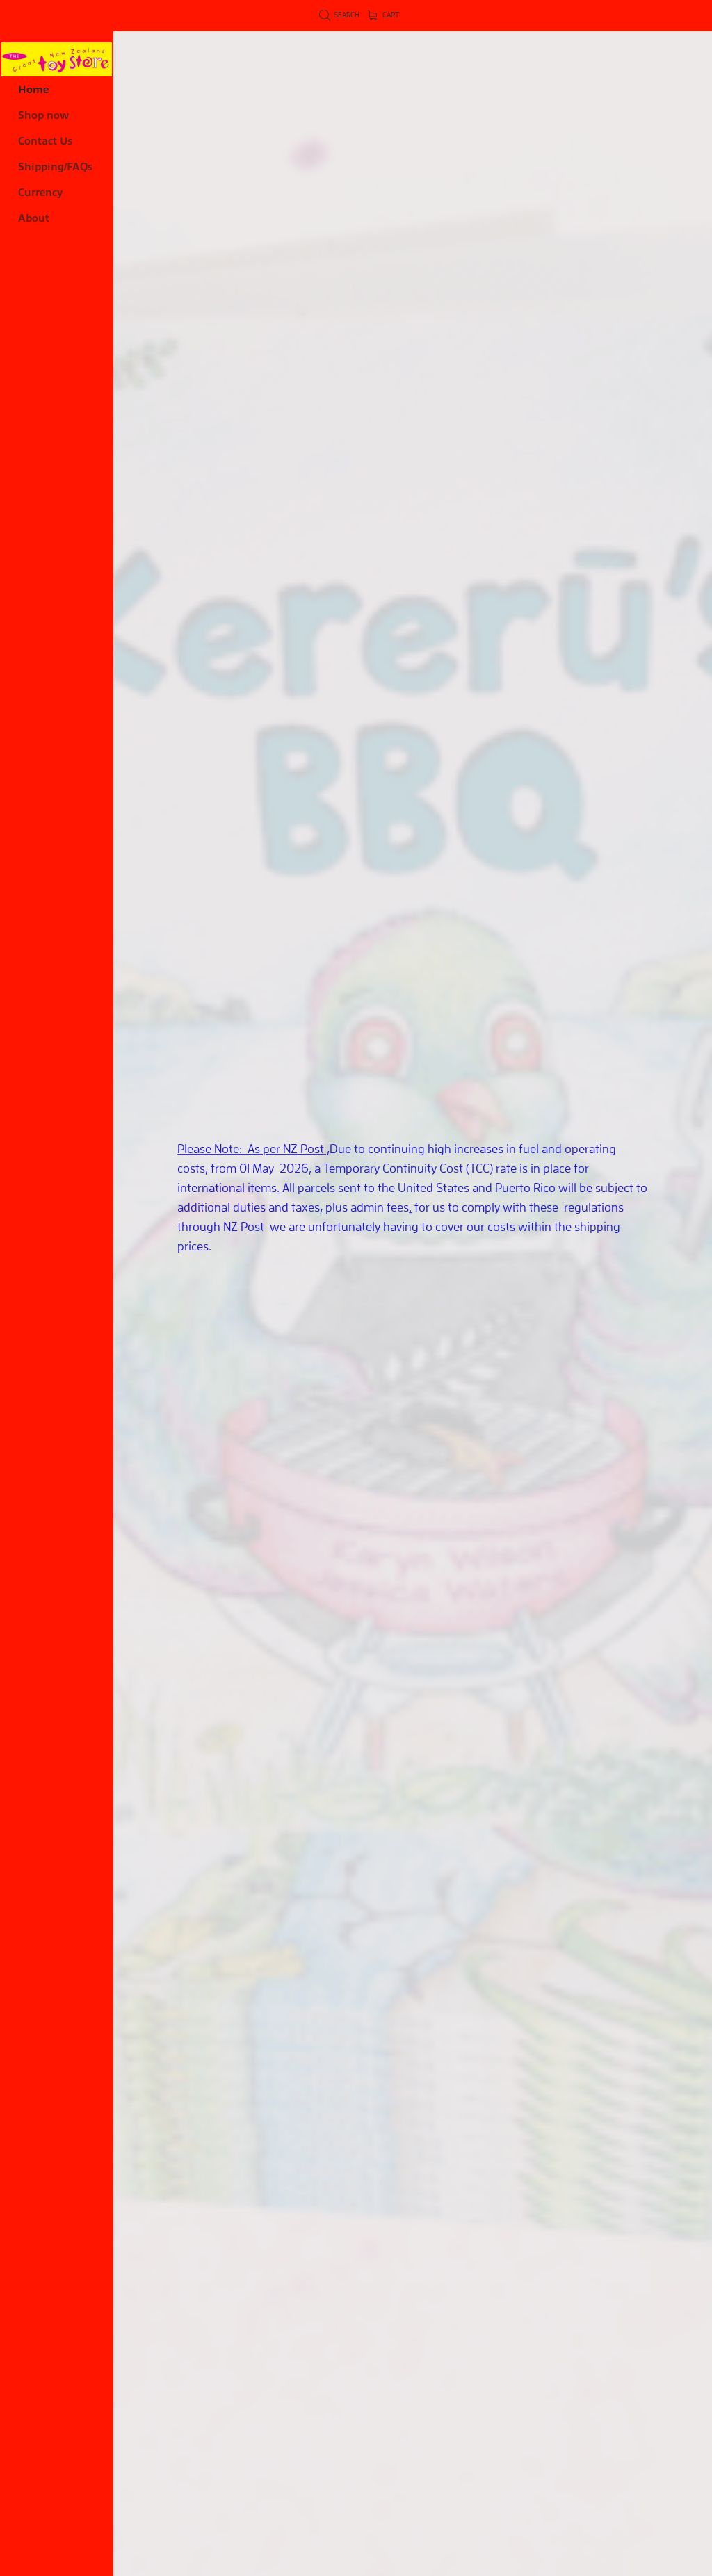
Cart (390, 15)
